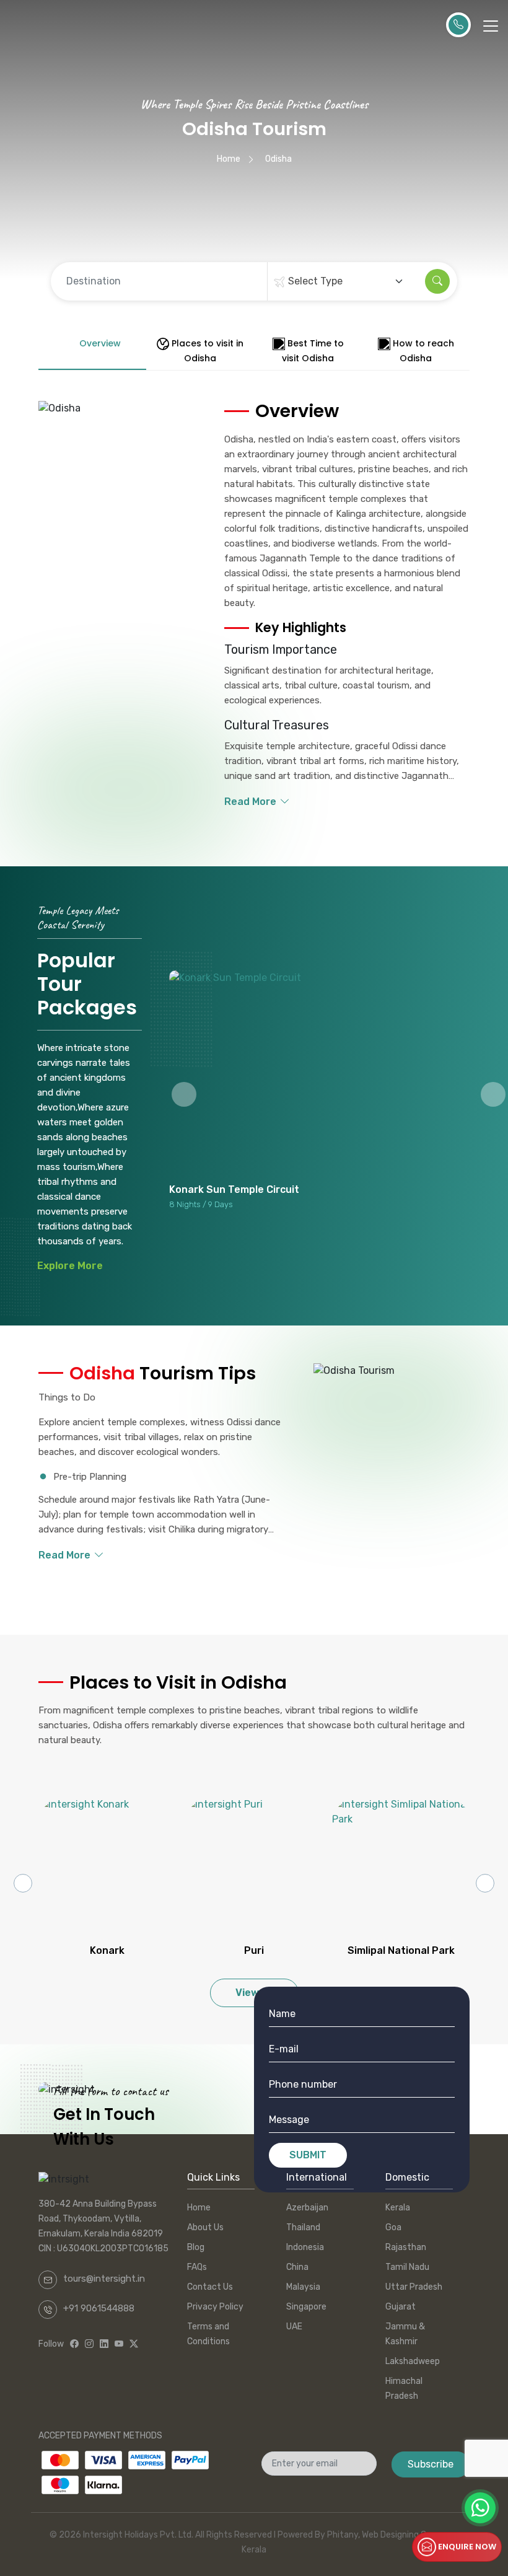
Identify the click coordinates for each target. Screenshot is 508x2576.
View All (254, 1993)
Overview (100, 343)
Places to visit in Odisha (208, 351)
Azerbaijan (307, 2208)
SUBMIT (308, 2155)
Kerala (398, 2208)
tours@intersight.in (104, 2279)
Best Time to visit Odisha (313, 351)
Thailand (303, 2227)
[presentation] (23, 1883)
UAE (294, 2327)
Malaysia (303, 2287)
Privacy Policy (215, 2307)
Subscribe (431, 2464)
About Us (205, 2227)
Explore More (70, 1266)
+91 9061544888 (99, 2308)
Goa (393, 2227)
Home (229, 159)
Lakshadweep (413, 2361)
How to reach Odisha (423, 351)
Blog (196, 2247)
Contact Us (210, 2287)
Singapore (306, 2307)
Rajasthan (406, 2247)
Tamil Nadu (407, 2267)
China (297, 2267)
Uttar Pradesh (414, 2287)
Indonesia (305, 2247)
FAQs (197, 2267)
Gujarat (401, 2307)
